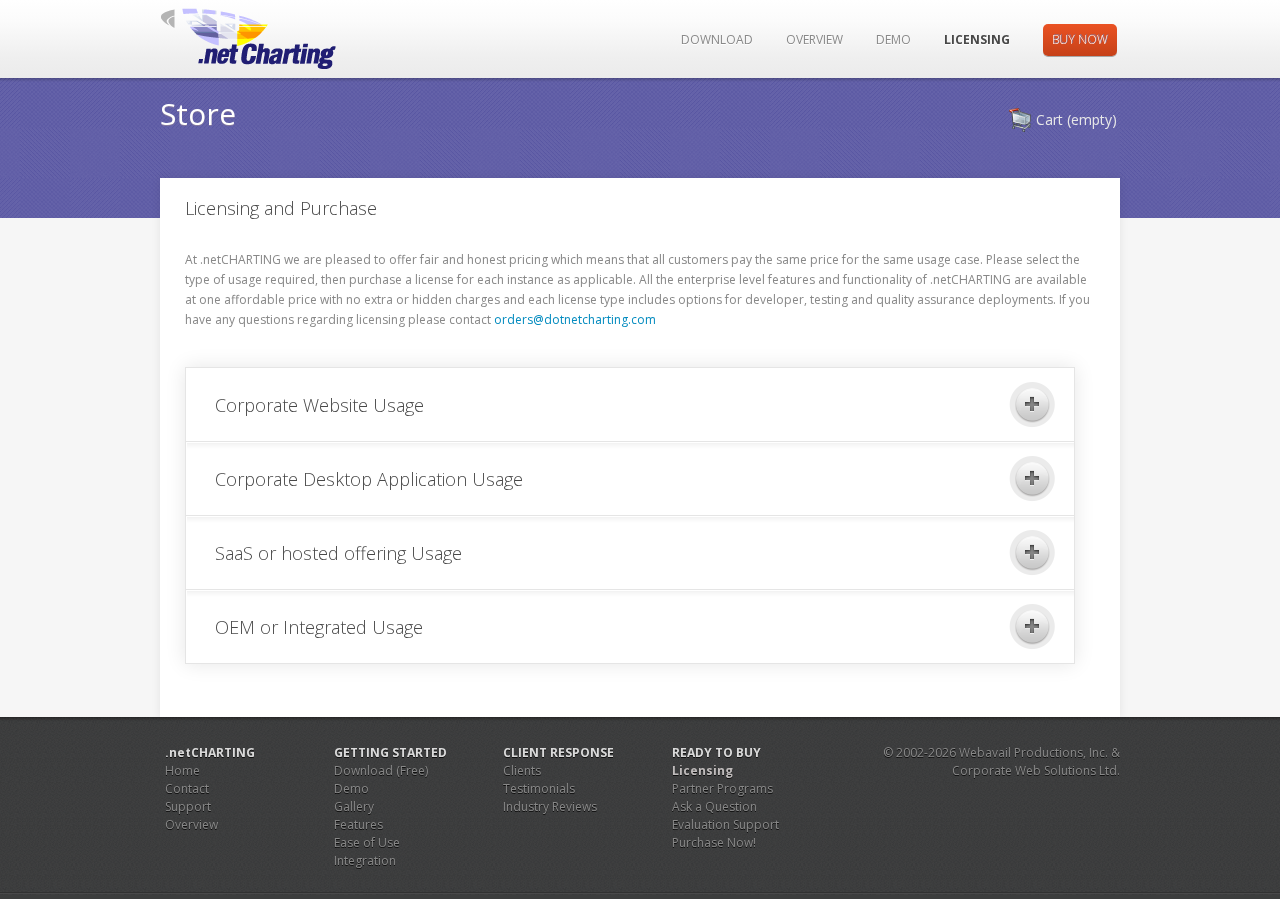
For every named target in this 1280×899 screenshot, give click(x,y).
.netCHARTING (262, 39)
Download (717, 39)
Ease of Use (367, 842)
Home (182, 770)
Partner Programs (722, 788)
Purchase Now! (714, 842)
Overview (814, 39)
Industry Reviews (550, 806)
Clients (522, 770)
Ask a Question (714, 806)
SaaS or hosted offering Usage (338, 553)
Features (358, 824)
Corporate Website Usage (319, 405)
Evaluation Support (725, 824)
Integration (365, 860)
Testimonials (539, 788)
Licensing (977, 39)
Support (188, 806)
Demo (893, 39)
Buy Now (1080, 39)
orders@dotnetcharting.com (575, 319)
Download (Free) (381, 770)
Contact (187, 788)
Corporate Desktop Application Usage (369, 479)
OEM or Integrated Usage (319, 627)
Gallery (354, 806)
